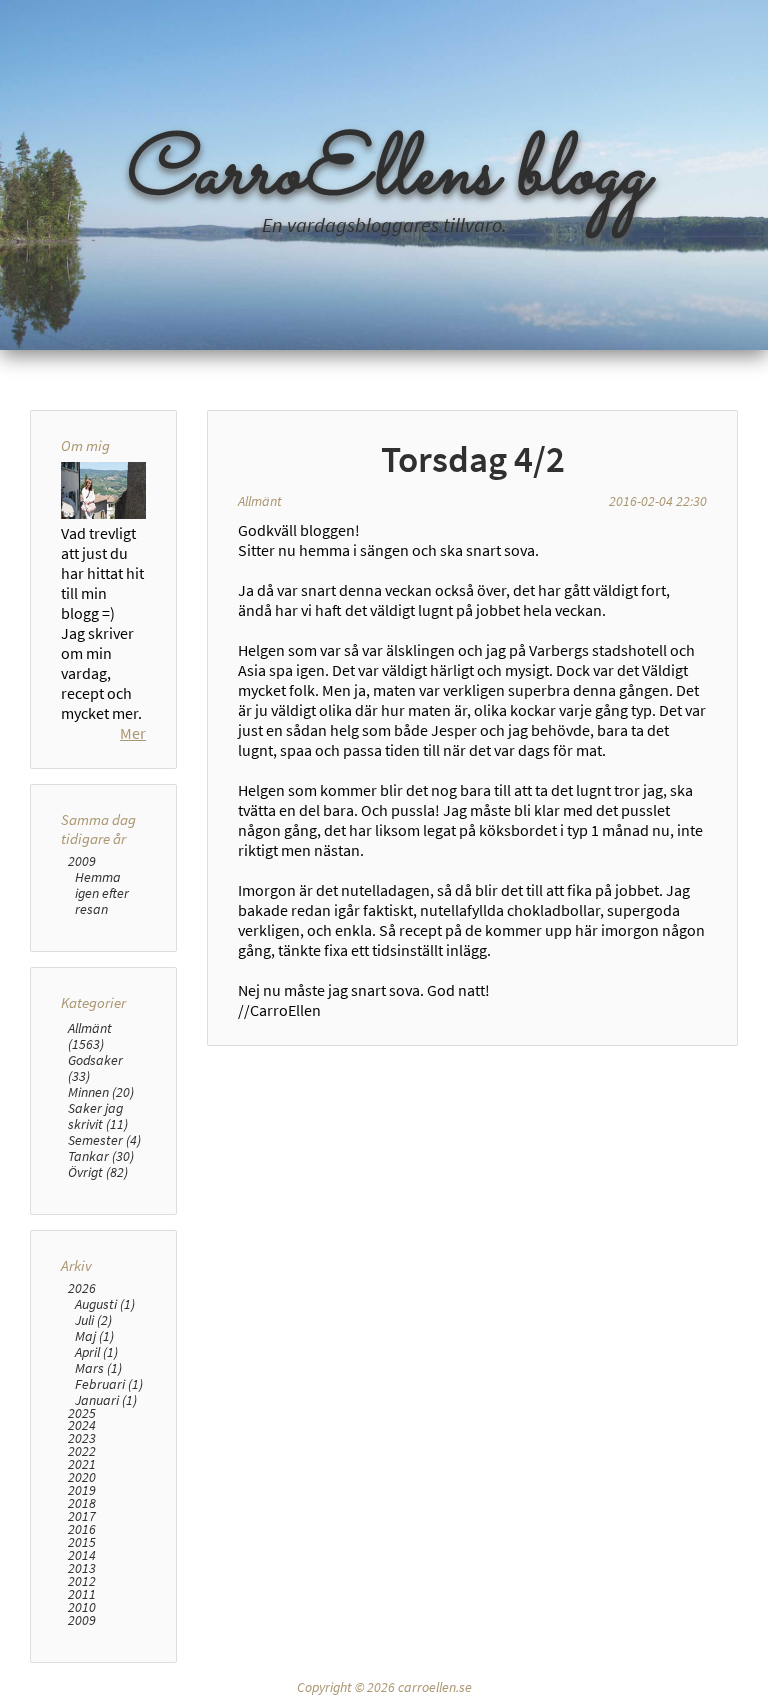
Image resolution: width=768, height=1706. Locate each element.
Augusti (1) (105, 1304)
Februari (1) (109, 1384)
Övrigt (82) (98, 1172)
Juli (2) (93, 1320)
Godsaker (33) (95, 1068)
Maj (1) (94, 1336)
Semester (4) (104, 1140)
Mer (133, 733)
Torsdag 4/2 (473, 459)
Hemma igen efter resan (102, 893)
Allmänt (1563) (90, 1036)
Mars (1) (98, 1368)
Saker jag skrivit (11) (98, 1116)
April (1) (96, 1352)
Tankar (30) (101, 1156)
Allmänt (260, 501)
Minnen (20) (101, 1092)
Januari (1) (106, 1400)
